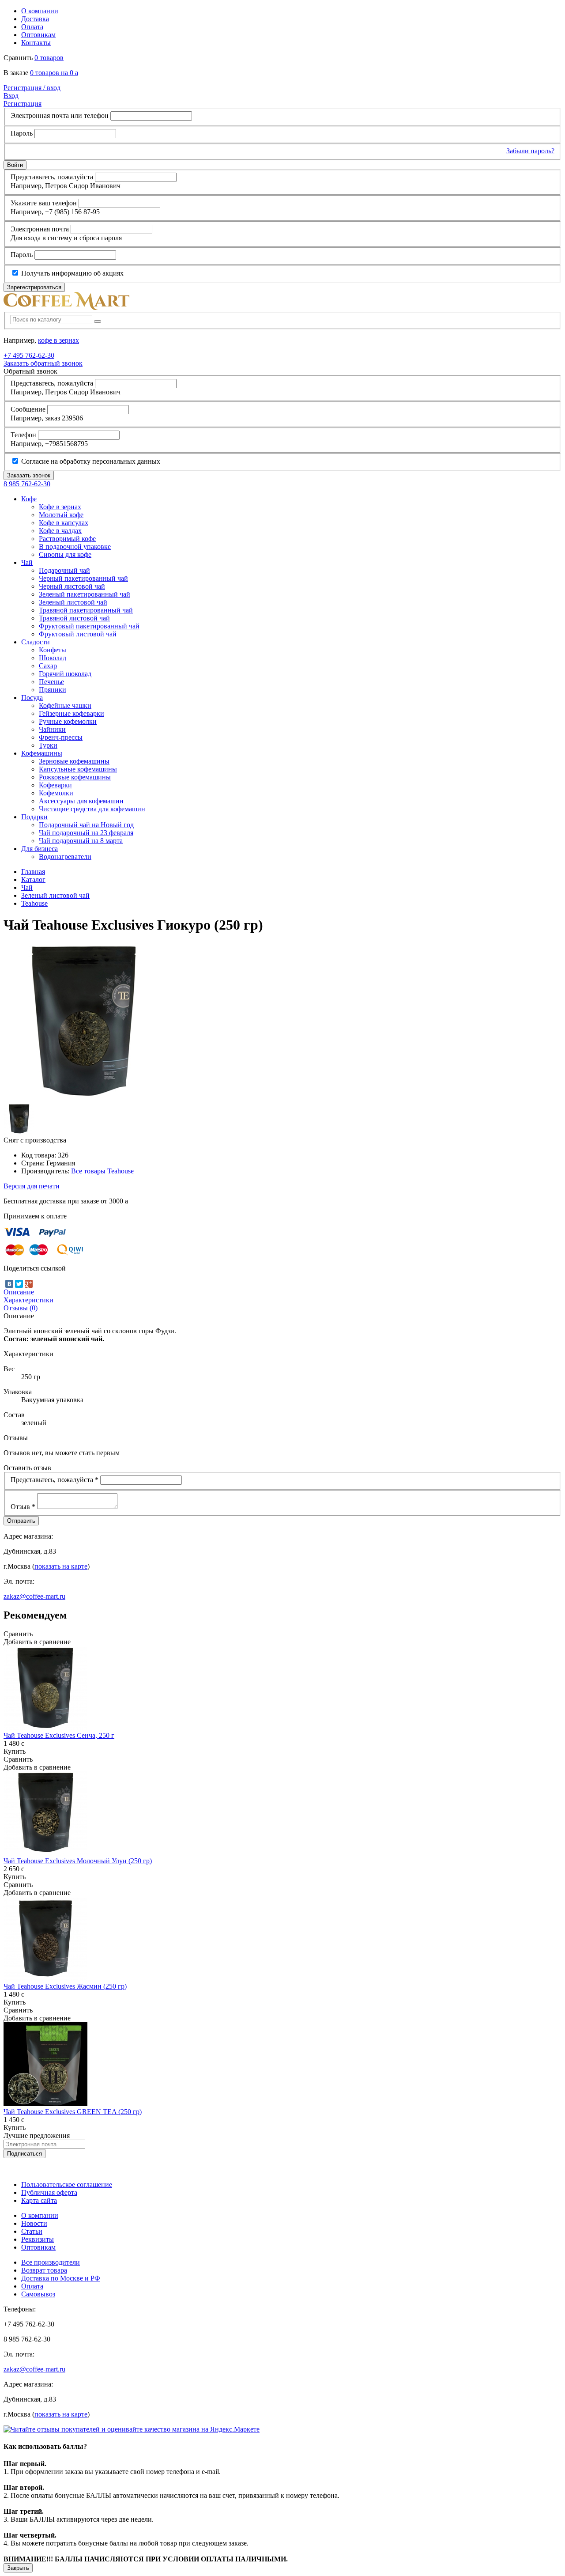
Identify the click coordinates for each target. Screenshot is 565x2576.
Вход (11, 96)
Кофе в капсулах (64, 523)
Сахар (48, 666)
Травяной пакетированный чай (86, 610)
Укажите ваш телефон (44, 203)
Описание (19, 1292)
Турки (48, 745)
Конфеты (53, 650)
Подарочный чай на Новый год (86, 825)
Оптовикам (38, 35)
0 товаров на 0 (54, 73)
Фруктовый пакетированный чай (89, 626)
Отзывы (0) (21, 1308)
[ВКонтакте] (9, 1284)
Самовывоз (38, 2294)
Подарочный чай (64, 570)
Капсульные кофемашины (78, 769)
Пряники (53, 690)
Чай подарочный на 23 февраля (86, 833)
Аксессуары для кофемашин (81, 801)
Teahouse (34, 903)
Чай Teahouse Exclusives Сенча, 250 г (59, 1735)
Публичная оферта (49, 2192)
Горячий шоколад (65, 674)
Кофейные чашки (65, 705)
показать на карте (61, 1566)
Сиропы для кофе (65, 554)
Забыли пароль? (530, 151)
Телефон (23, 435)
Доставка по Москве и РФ (61, 2278)
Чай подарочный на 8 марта (81, 841)
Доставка (35, 19)
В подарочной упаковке (75, 547)
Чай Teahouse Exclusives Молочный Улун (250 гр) (78, 1861)
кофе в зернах (58, 340)
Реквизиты (38, 2239)
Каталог (33, 879)
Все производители (51, 2262)
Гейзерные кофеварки (72, 713)
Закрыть (18, 2568)
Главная (33, 872)
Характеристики (28, 1300)
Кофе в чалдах (60, 531)
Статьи (32, 2231)
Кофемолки (56, 793)
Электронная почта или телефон (60, 115)
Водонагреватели (65, 857)
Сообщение (28, 409)
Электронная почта (40, 229)
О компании (40, 11)
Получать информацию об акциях (72, 273)
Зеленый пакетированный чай (85, 594)
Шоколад (53, 658)
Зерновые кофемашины (74, 761)
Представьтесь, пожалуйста (52, 177)
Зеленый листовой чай (73, 602)
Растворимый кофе (67, 539)
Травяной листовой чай (74, 618)
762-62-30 (29, 355)
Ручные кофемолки (68, 721)
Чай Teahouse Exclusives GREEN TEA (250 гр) (73, 2112)
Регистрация (23, 104)
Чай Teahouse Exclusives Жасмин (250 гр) (65, 1986)
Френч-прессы (61, 737)
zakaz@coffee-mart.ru (34, 1596)
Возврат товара (44, 2270)
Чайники (52, 729)
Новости (34, 2223)
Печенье (51, 682)
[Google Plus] (29, 1284)
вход (32, 88)
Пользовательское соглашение (67, 2184)
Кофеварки (55, 785)
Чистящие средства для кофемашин (92, 809)
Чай (27, 887)
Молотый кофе (61, 515)
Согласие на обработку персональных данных (90, 461)
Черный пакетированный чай (83, 578)
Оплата (32, 27)
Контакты (36, 43)
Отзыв (23, 1507)
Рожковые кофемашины (75, 777)
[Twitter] (19, 1284)
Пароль (22, 133)
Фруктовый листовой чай (78, 634)
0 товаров (49, 58)
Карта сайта (39, 2200)
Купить (15, 1751)
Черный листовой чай (72, 586)
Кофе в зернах (60, 507)
